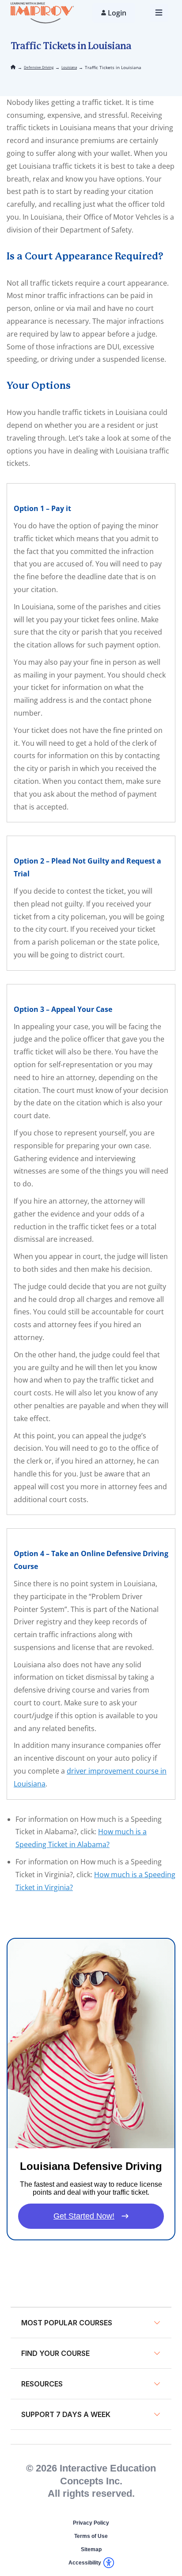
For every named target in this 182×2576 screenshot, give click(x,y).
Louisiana (69, 67)
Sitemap (91, 2549)
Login (117, 13)
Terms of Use (91, 2536)
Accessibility (85, 2563)
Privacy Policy (91, 2523)
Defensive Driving (39, 67)
